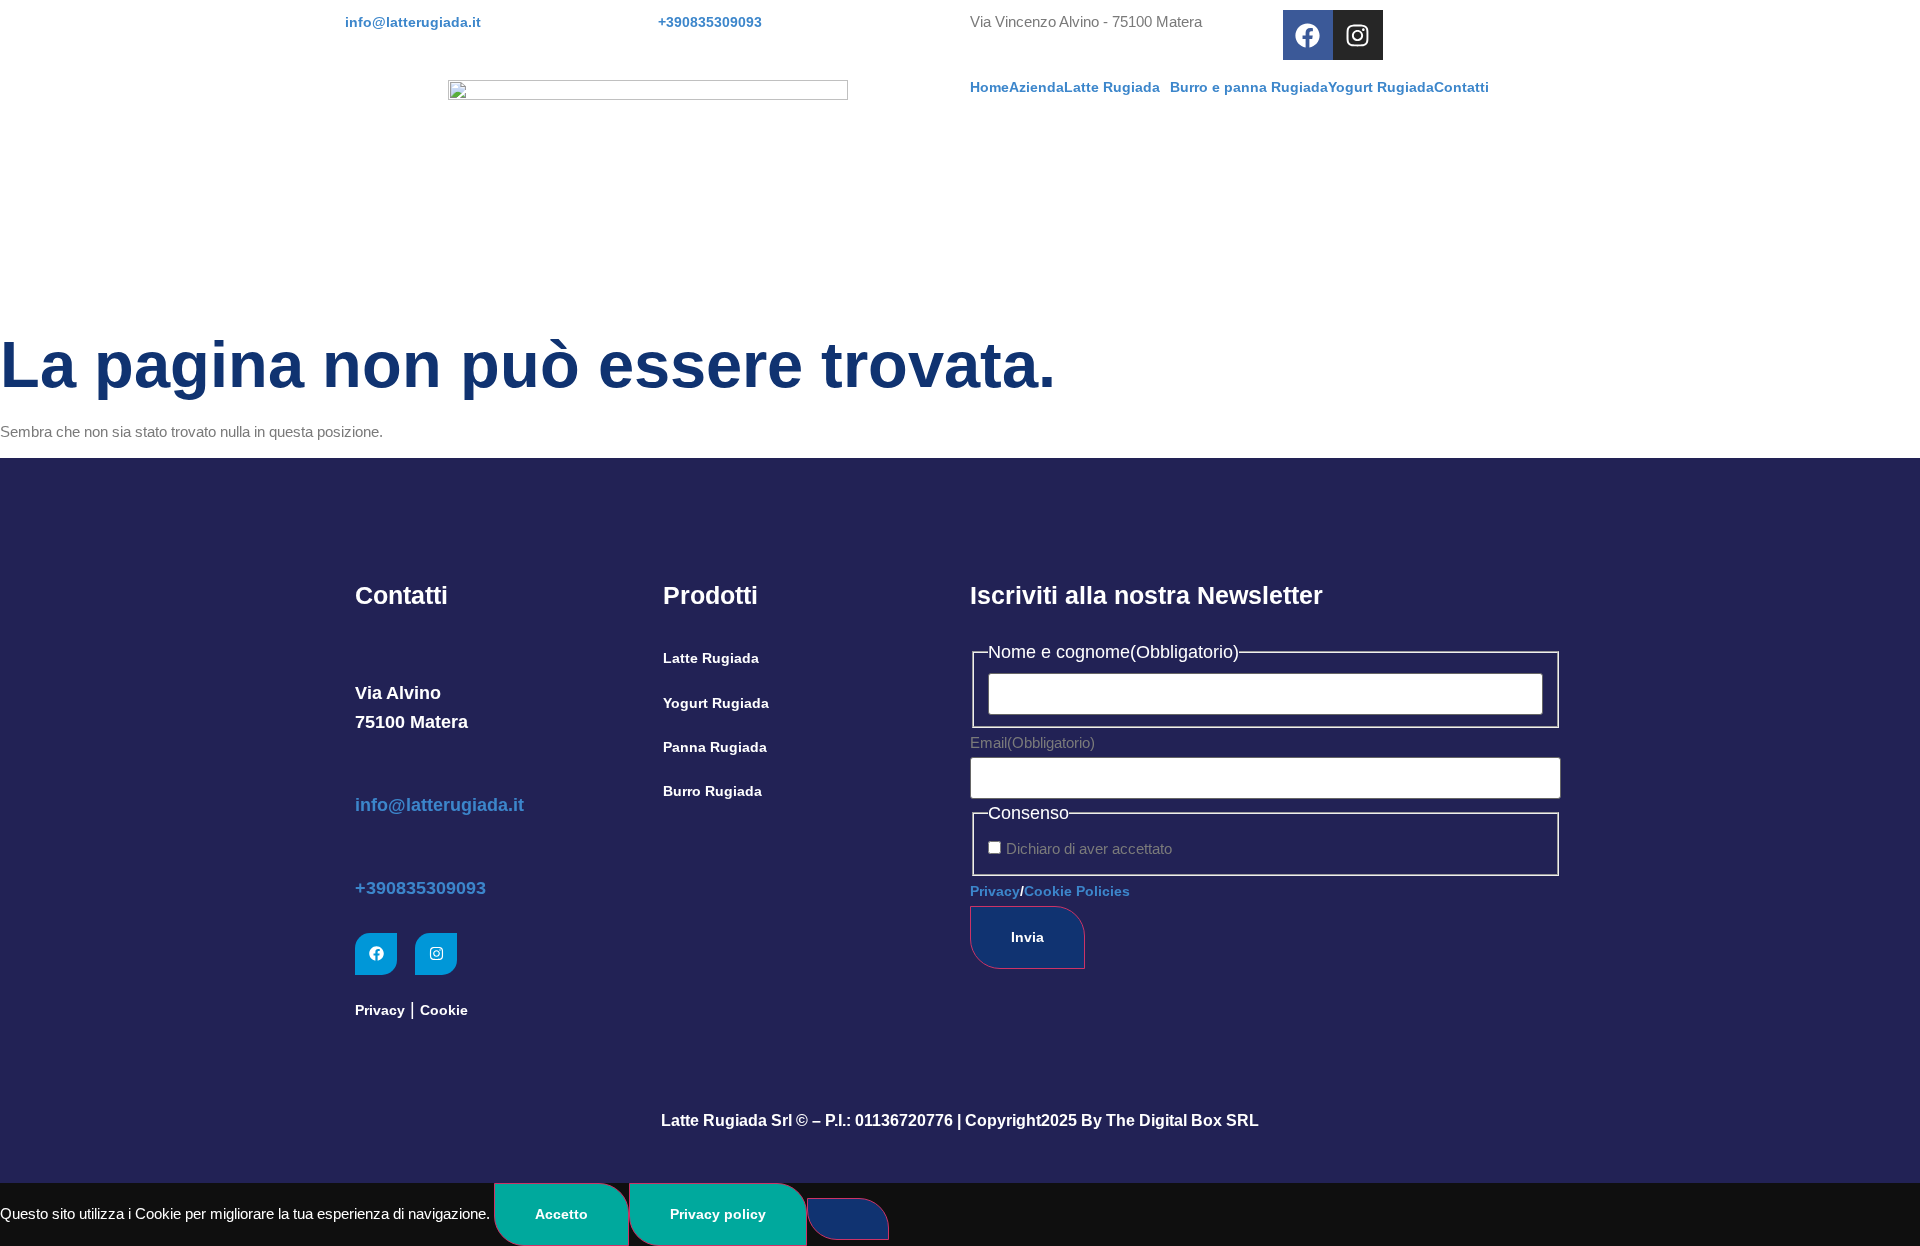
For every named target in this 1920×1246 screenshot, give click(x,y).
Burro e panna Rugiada (1249, 87)
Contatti (1461, 87)
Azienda (1036, 87)
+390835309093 (420, 888)
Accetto (561, 1214)
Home (989, 87)
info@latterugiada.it (439, 805)
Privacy (380, 1010)
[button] (1117, 87)
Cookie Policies (1077, 891)
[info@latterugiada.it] (368, 770)
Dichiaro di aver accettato (1089, 848)
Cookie (444, 1010)
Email (1032, 742)
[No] (848, 1219)
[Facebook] (1308, 35)
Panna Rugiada (715, 747)
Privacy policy (718, 1214)
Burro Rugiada (712, 791)
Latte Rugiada (1112, 87)
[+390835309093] (368, 853)
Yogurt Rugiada (1381, 87)
